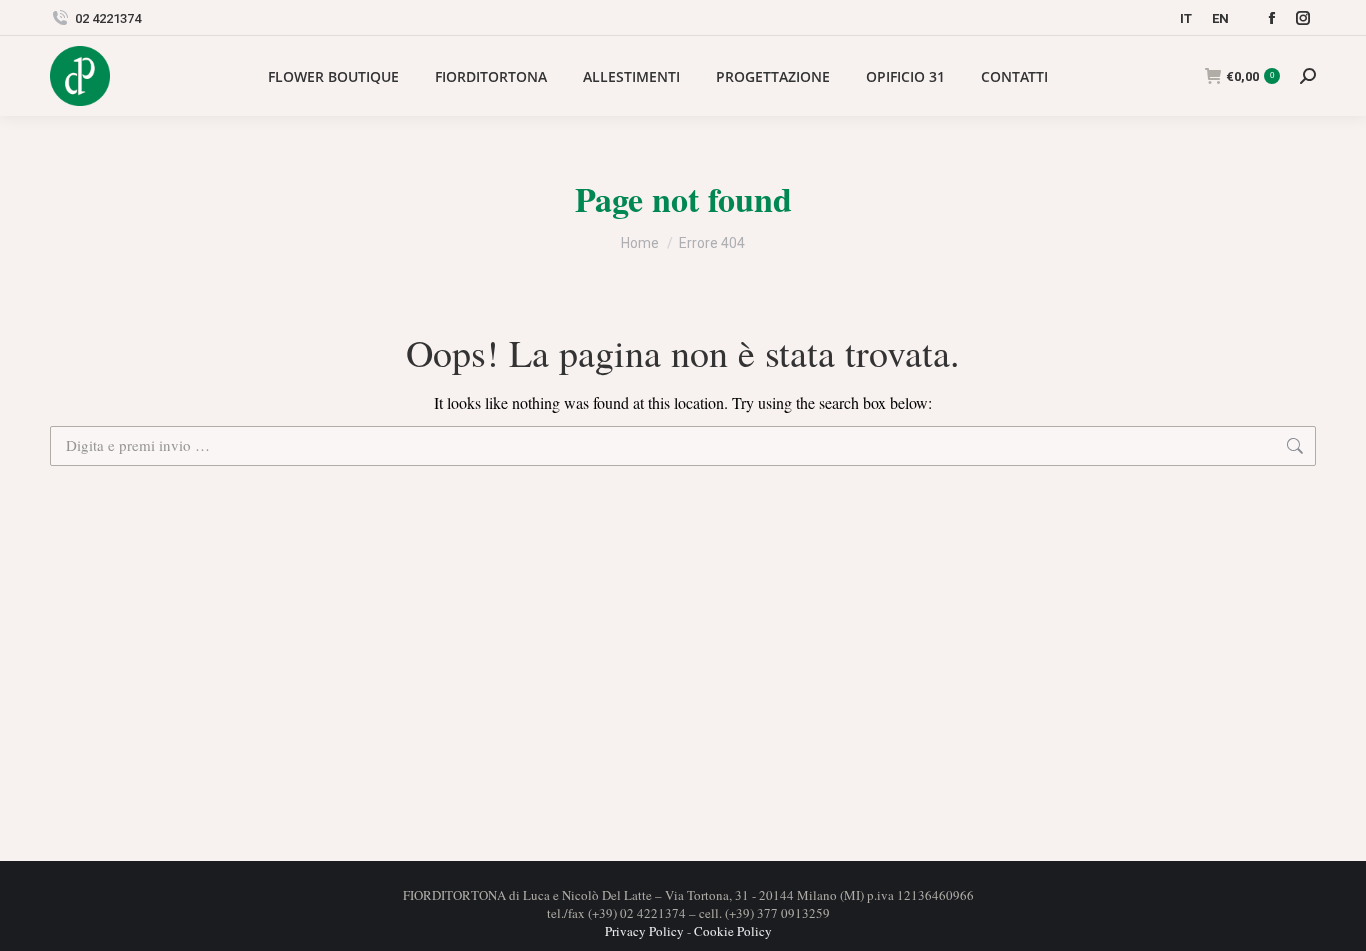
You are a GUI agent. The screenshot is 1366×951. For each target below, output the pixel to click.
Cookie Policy (733, 931)
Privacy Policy (644, 931)
